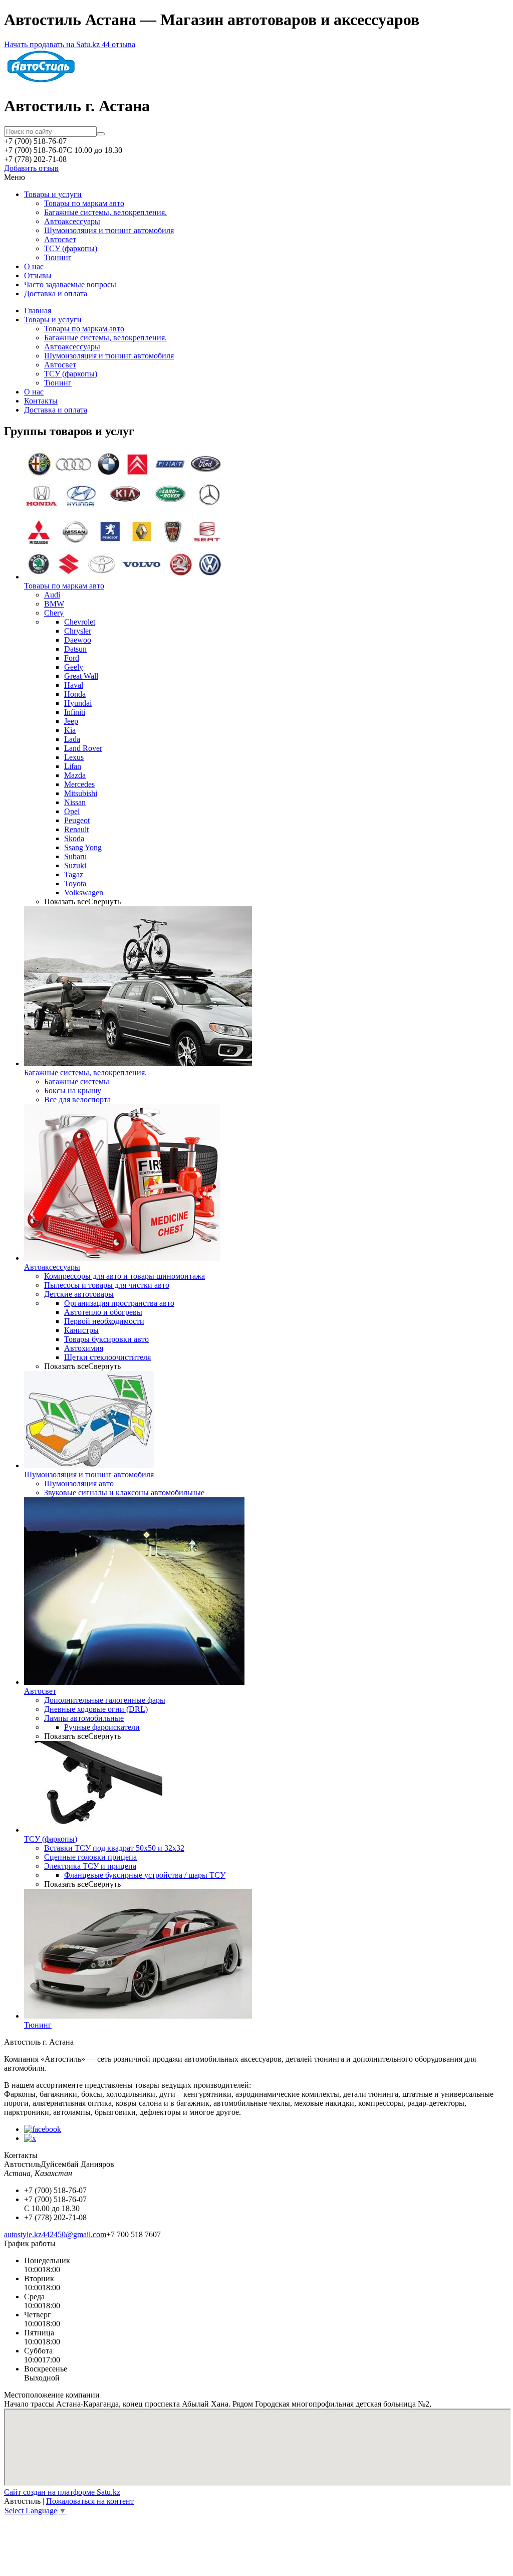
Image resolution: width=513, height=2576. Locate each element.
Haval (74, 685)
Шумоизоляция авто (79, 1483)
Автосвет (60, 239)
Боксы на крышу (73, 1091)
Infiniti (75, 712)
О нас (34, 266)
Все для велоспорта (77, 1100)
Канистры (81, 1330)
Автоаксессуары (72, 221)
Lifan (73, 766)
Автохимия (84, 1348)
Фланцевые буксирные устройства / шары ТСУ (145, 1875)
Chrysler (78, 631)
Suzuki (75, 865)
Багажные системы (77, 1081)
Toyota (75, 883)
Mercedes (79, 784)
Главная (38, 311)
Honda (75, 694)
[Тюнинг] (138, 2016)
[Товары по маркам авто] (124, 577)
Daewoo (78, 640)
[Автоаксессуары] (122, 1258)
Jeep (71, 721)
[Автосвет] (134, 1682)
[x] (30, 2138)
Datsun (75, 649)
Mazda (75, 775)
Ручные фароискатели (102, 1727)
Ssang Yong (83, 847)
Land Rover (83, 748)
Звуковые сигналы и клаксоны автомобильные (124, 1493)
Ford (72, 658)
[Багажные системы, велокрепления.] (138, 1063)
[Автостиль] (41, 81)
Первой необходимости (104, 1321)
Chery (54, 613)
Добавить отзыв (31, 168)
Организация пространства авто (119, 1303)
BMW (54, 604)
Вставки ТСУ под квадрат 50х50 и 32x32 (114, 1848)
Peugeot (77, 820)
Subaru (75, 856)
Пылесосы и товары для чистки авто (107, 1285)
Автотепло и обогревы (103, 1312)
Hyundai (78, 703)
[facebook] (43, 2129)
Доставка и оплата (56, 293)
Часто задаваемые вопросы (70, 284)
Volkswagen (84, 893)
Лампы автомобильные (84, 1718)
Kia (70, 730)
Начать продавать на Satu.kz (53, 44)
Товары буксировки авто (106, 1339)
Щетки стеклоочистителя (107, 1357)
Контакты (41, 401)
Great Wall (81, 676)
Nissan (75, 802)
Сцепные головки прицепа (90, 1857)
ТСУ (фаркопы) (71, 248)
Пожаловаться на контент (90, 2501)
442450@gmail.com (74, 2234)
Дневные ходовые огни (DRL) (96, 1709)
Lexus (74, 757)
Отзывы (38, 275)
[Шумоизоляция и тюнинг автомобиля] (89, 1465)
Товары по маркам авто (84, 203)
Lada (72, 739)
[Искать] (101, 134)
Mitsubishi (81, 793)
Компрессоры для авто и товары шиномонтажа (124, 1276)
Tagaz (74, 874)
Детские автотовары (79, 1294)
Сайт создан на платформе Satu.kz (62, 2492)
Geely (74, 667)
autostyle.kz (23, 2234)
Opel (72, 811)
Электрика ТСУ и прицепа (90, 1866)
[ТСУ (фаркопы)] (93, 1830)
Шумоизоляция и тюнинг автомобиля (109, 230)
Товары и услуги (53, 194)
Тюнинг (58, 257)
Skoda (74, 838)
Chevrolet (80, 622)
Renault (76, 829)
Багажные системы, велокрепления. (105, 212)
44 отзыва (118, 44)
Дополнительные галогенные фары (105, 1700)
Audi (52, 595)
